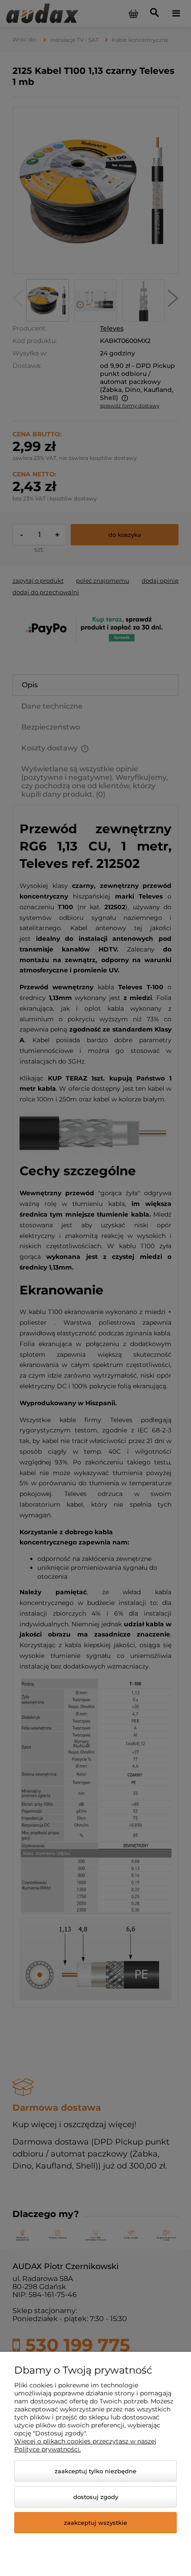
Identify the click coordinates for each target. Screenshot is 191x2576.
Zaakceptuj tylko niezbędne (95, 2471)
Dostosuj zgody (96, 2497)
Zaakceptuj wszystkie (95, 2523)
